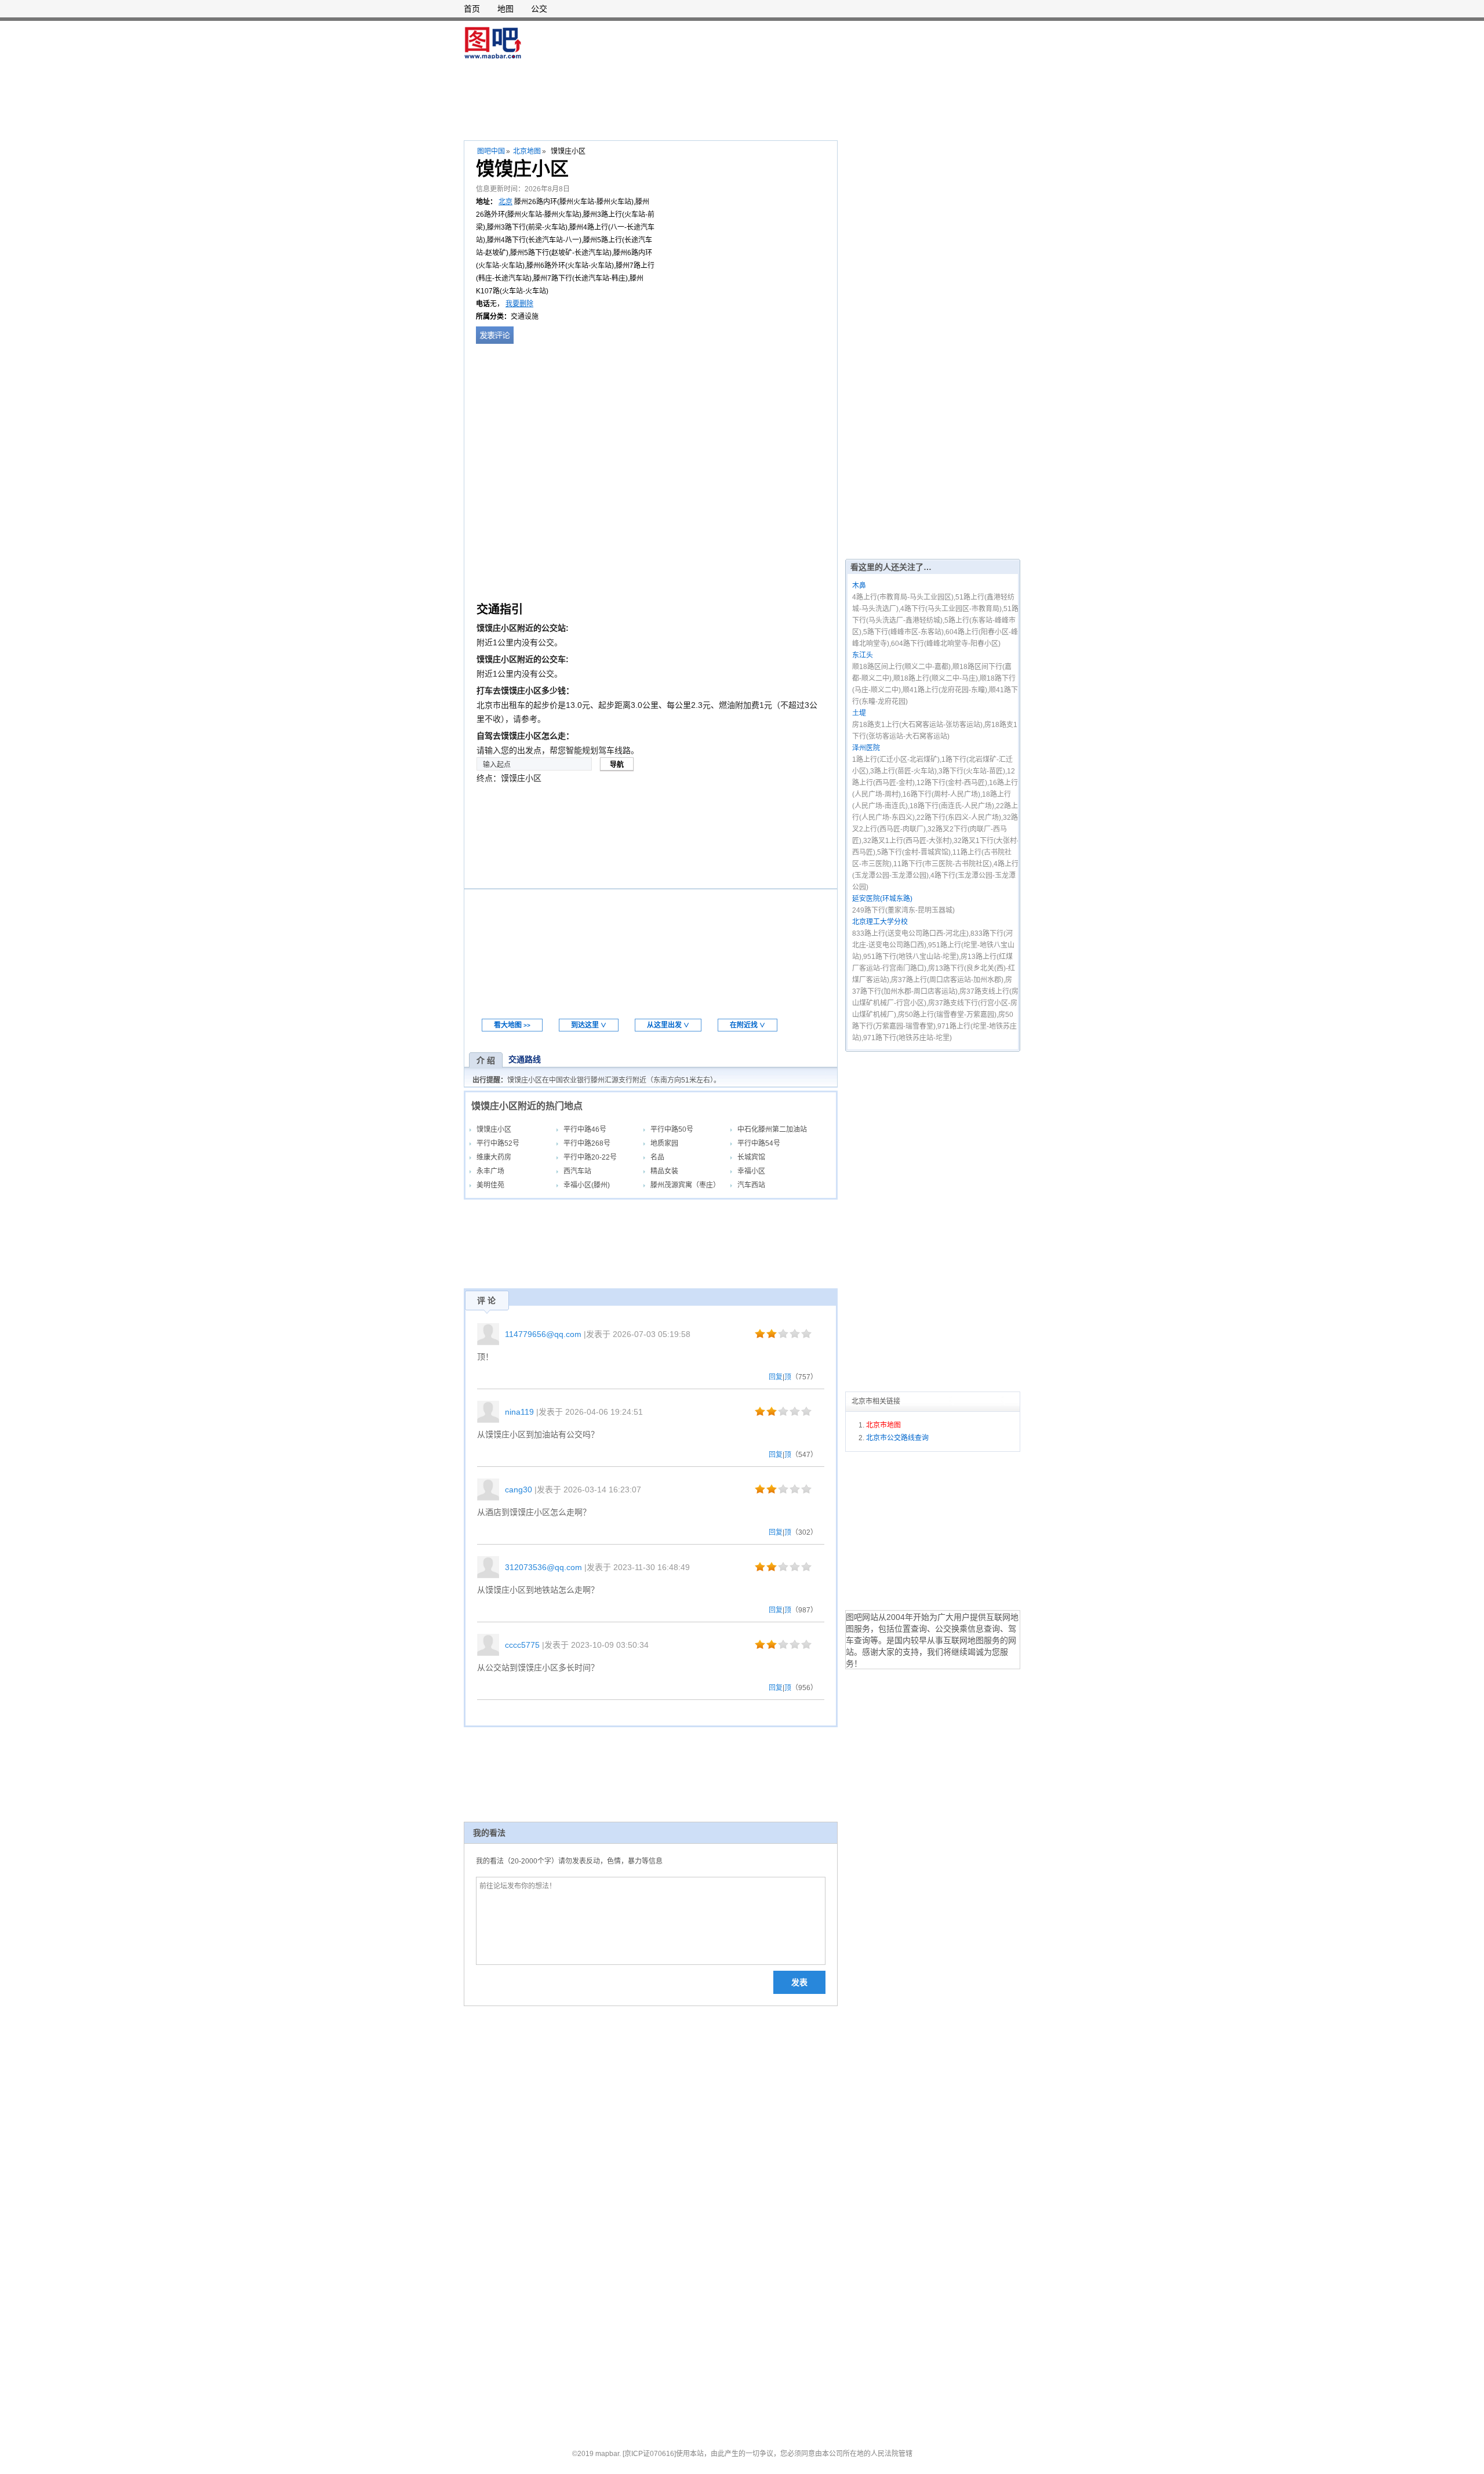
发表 (799, 1982)
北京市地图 (883, 1425)
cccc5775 (522, 1645)
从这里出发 (668, 1025)
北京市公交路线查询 (897, 1438)
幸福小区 (751, 1171)
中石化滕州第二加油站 (772, 1129)
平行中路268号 (587, 1143)
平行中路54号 (759, 1143)
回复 (776, 1377)
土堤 (859, 713)
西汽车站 (577, 1171)
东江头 (863, 655)
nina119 (519, 1412)
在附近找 (748, 1025)
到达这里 (589, 1025)
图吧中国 (491, 151)
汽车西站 (751, 1185)
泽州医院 (866, 748)
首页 (472, 9)
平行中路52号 (498, 1143)
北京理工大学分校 (880, 922)
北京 (505, 202)
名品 (657, 1157)
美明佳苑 (490, 1185)
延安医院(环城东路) (882, 899)
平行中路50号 (672, 1129)
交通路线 (525, 1059)
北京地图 (527, 151)
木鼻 (859, 586)
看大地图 (512, 1025)
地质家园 (664, 1143)
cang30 (519, 1490)
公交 (539, 9)
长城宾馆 (751, 1157)
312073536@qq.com (543, 1567)
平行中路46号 (585, 1129)
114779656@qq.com (543, 1334)
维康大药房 (494, 1157)
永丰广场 (490, 1171)
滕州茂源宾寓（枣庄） (685, 1185)
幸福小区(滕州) (587, 1185)
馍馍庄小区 (494, 1129)
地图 (505, 9)
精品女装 (664, 1171)
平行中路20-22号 (590, 1157)
